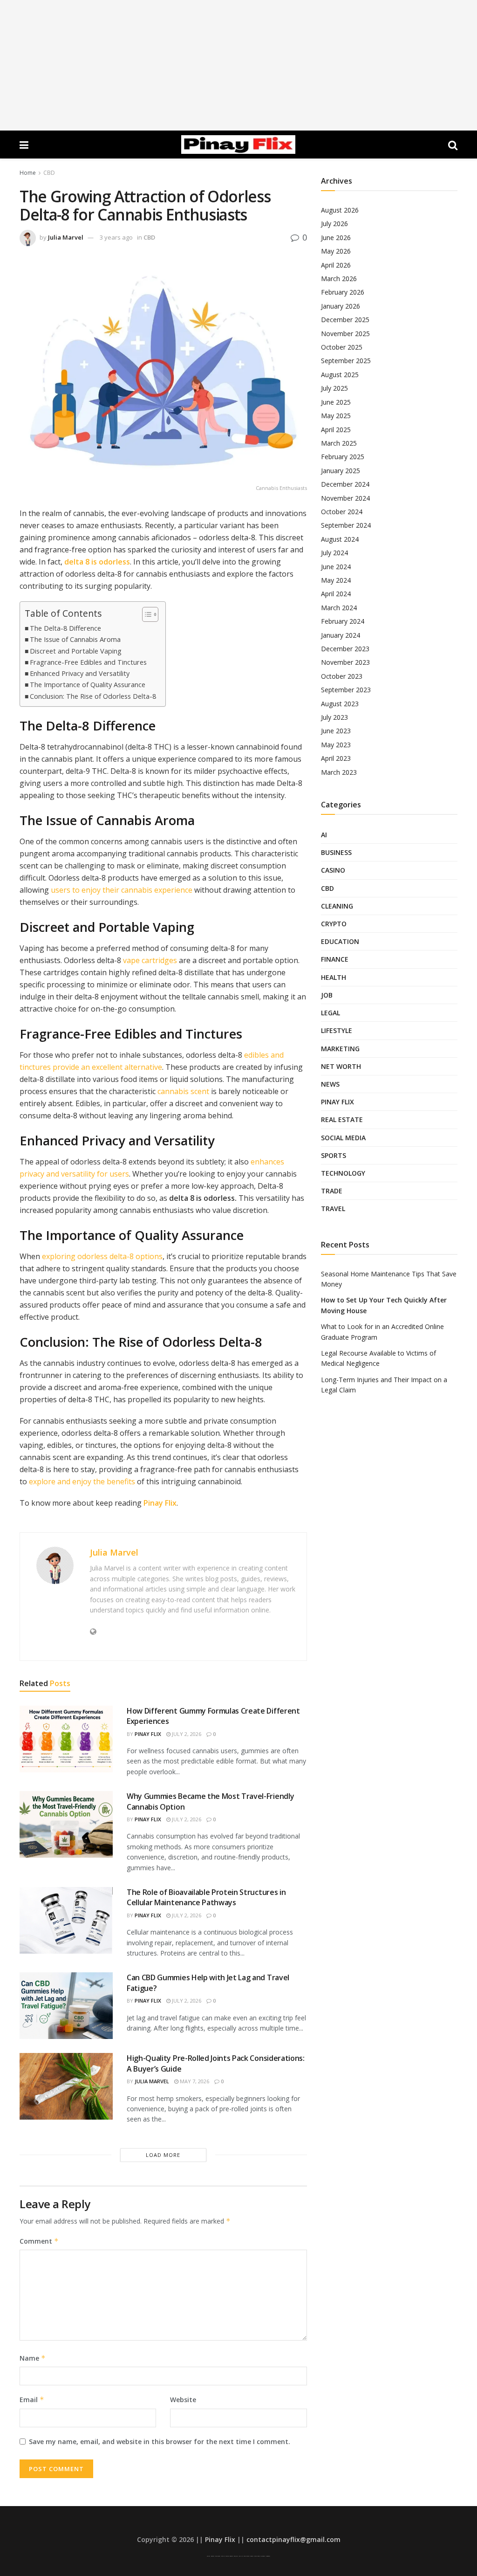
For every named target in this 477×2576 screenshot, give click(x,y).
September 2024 (346, 525)
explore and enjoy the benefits (82, 1481)
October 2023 (342, 676)
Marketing (340, 1049)
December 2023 (345, 649)
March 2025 (339, 443)
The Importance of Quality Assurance (88, 685)
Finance (335, 959)
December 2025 (345, 320)
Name (33, 2358)
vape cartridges (150, 960)
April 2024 (336, 594)
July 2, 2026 (186, 1734)
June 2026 (336, 238)
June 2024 (336, 567)
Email (32, 2400)
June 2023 (336, 731)
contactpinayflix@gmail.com (293, 2539)
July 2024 (334, 553)
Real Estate (342, 1119)
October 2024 (342, 512)
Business (336, 852)
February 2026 (343, 292)
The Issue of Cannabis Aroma (75, 639)
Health (334, 977)
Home (28, 173)
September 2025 (346, 361)
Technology (343, 1173)
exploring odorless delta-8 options (102, 1256)
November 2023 (345, 662)
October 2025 (342, 347)
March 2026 (339, 279)
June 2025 (336, 402)
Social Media (343, 1138)
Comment (39, 2241)
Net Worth (341, 1066)
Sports (334, 1155)
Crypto (334, 924)
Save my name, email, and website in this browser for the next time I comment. (160, 2442)
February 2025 (343, 457)
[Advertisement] (238, 65)
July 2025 (334, 388)
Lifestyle (337, 1030)
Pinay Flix (160, 1503)
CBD (49, 173)
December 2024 (345, 484)
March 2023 (339, 772)
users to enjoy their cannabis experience (122, 890)
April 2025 (336, 430)
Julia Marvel (66, 237)
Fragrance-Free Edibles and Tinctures (88, 662)
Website (183, 2400)
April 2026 (336, 265)
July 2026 (334, 224)
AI (324, 835)
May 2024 (336, 580)
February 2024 (343, 621)
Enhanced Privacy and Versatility (80, 673)
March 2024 (339, 608)
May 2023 (336, 745)
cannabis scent (183, 1091)
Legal (330, 1013)
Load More (163, 2155)
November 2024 (345, 498)
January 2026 (341, 306)
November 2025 (345, 334)
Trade (332, 1191)
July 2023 (334, 717)
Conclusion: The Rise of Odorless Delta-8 (93, 696)
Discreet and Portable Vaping (76, 651)
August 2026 (340, 210)
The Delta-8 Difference (65, 628)
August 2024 (340, 539)
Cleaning (337, 906)
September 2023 (346, 690)
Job (327, 995)
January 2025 (341, 471)
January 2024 (341, 635)
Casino (333, 870)
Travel (333, 1209)
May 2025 (336, 416)
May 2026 (336, 251)
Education (340, 941)
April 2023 (336, 758)
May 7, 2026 (194, 2081)
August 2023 (340, 704)
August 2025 (340, 375)
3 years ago (116, 237)
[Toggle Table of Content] (146, 614)
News (330, 1084)
